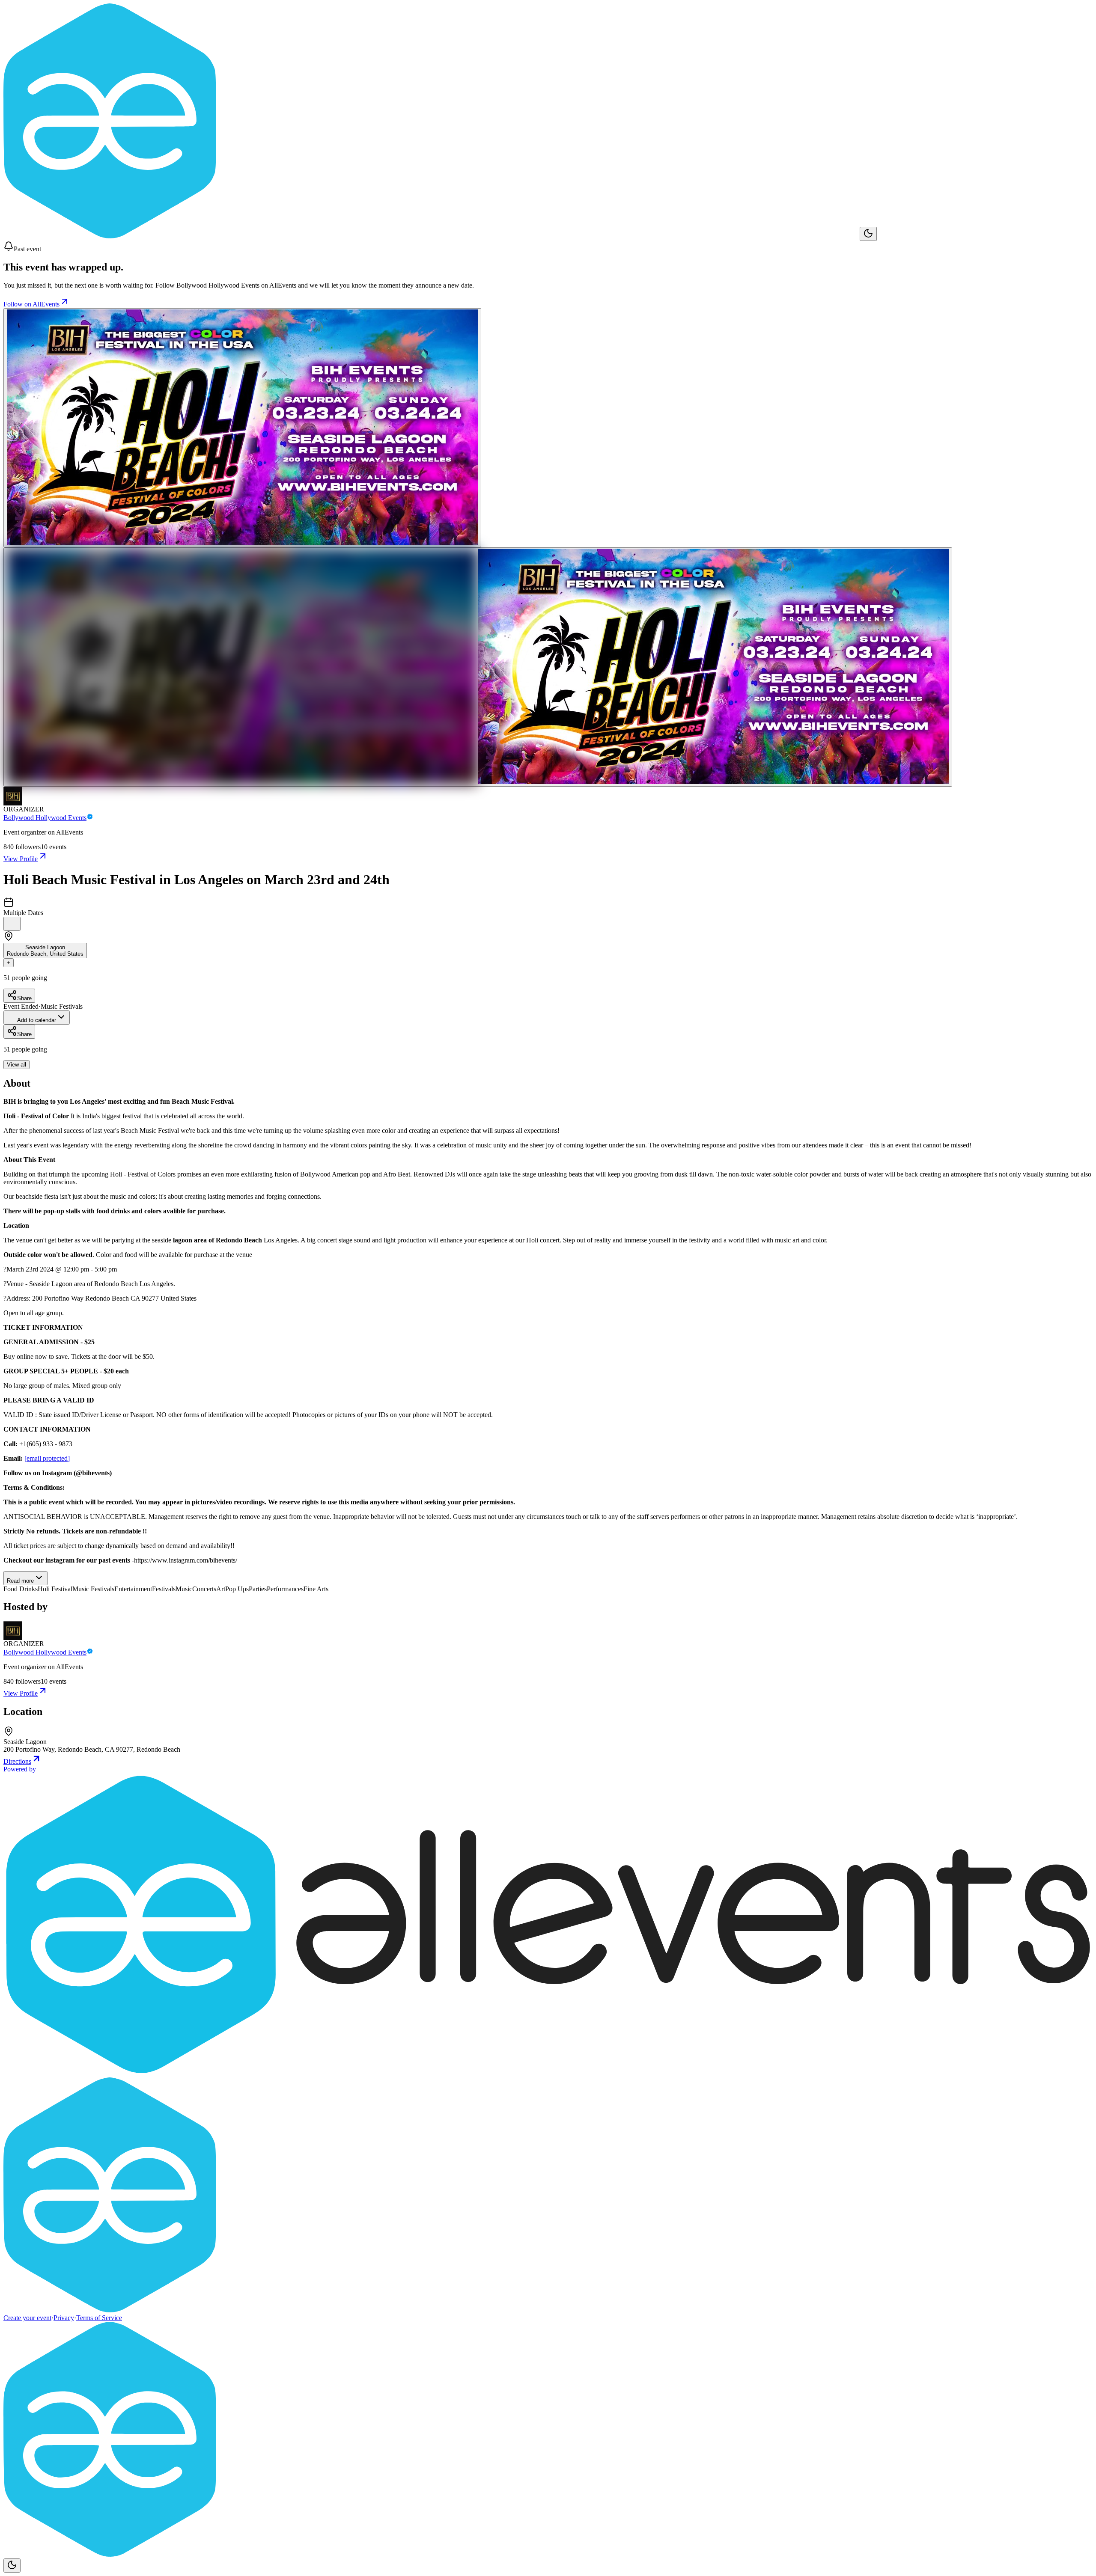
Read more (20, 1581)
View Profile (21, 859)
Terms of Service (99, 2318)
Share (24, 998)
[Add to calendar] (12, 924)
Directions (17, 1761)
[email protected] (47, 1458)
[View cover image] (242, 428)
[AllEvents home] (432, 236)
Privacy (64, 2318)
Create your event (27, 2318)
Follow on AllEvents (31, 304)
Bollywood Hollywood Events (45, 818)
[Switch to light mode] (868, 234)
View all (16, 1065)
